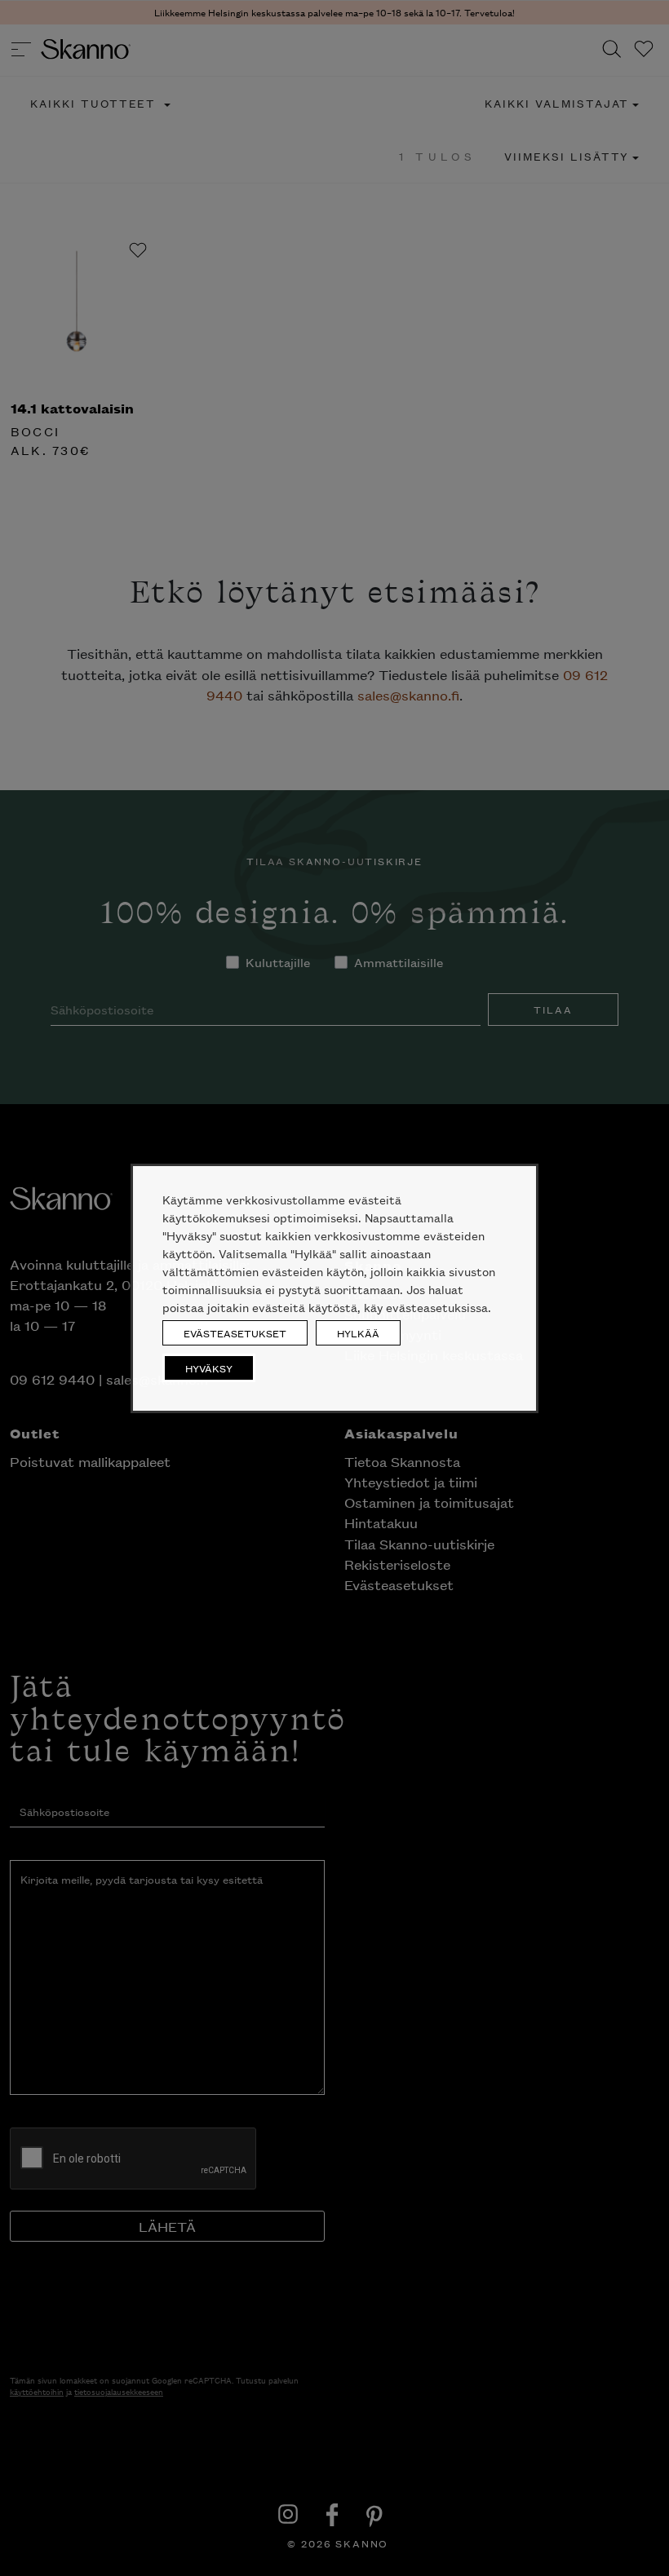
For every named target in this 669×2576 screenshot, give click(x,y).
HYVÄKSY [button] (209, 1368)
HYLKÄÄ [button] (358, 1333)
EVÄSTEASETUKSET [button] (235, 1333)
